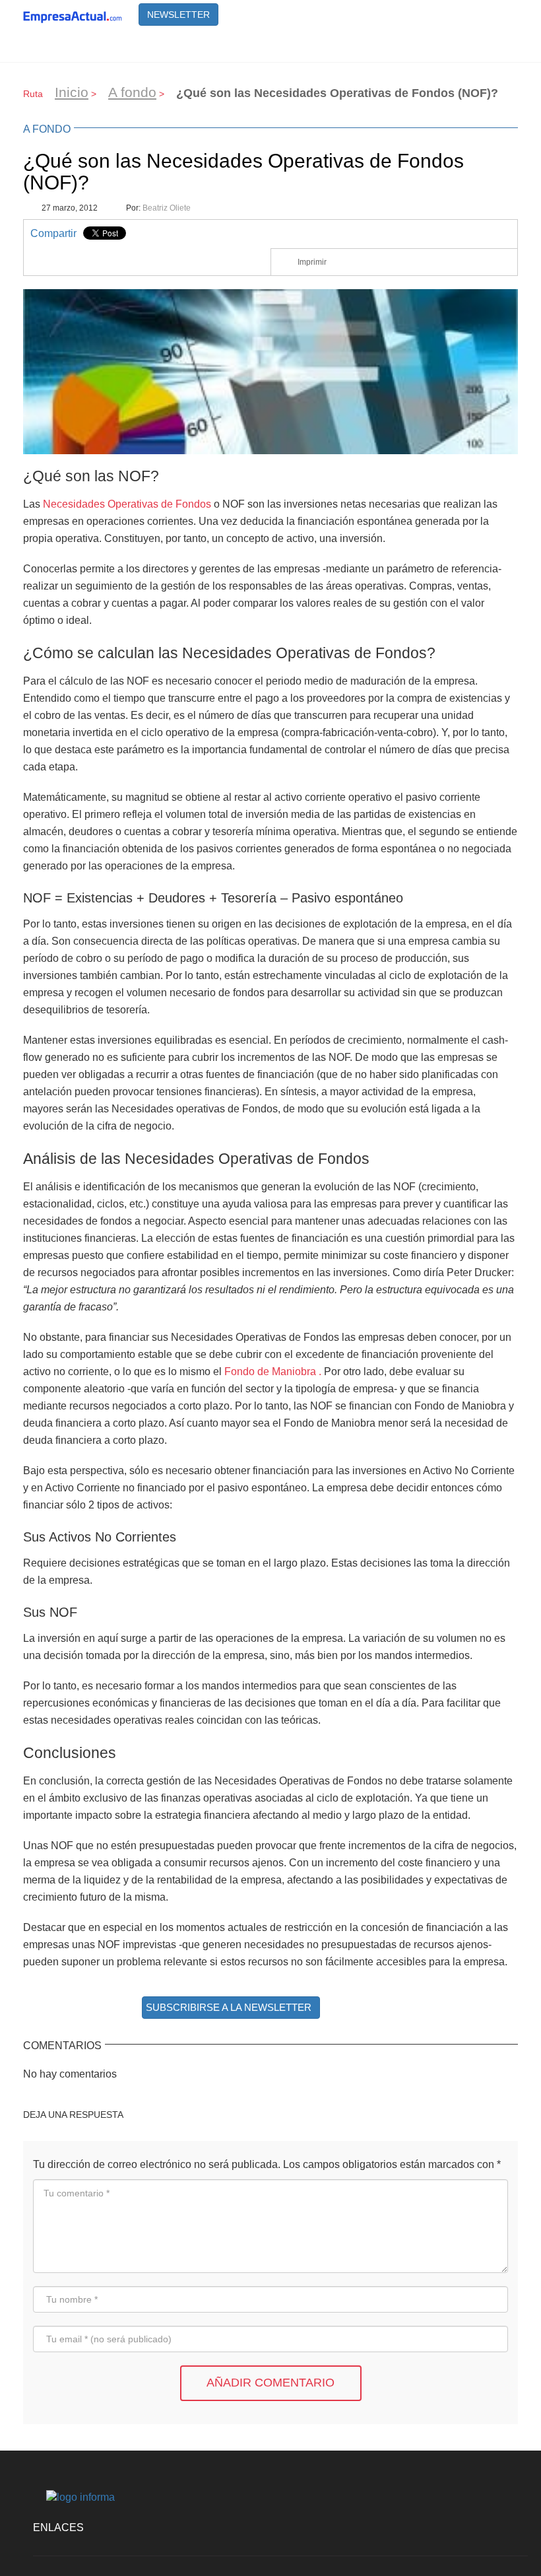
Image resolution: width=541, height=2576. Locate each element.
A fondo (132, 92)
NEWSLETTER (178, 15)
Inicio (72, 92)
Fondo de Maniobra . (273, 1371)
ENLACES (58, 2527)
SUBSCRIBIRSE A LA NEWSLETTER (229, 2007)
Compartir (53, 233)
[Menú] (501, 46)
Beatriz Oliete (167, 208)
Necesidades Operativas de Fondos (127, 504)
